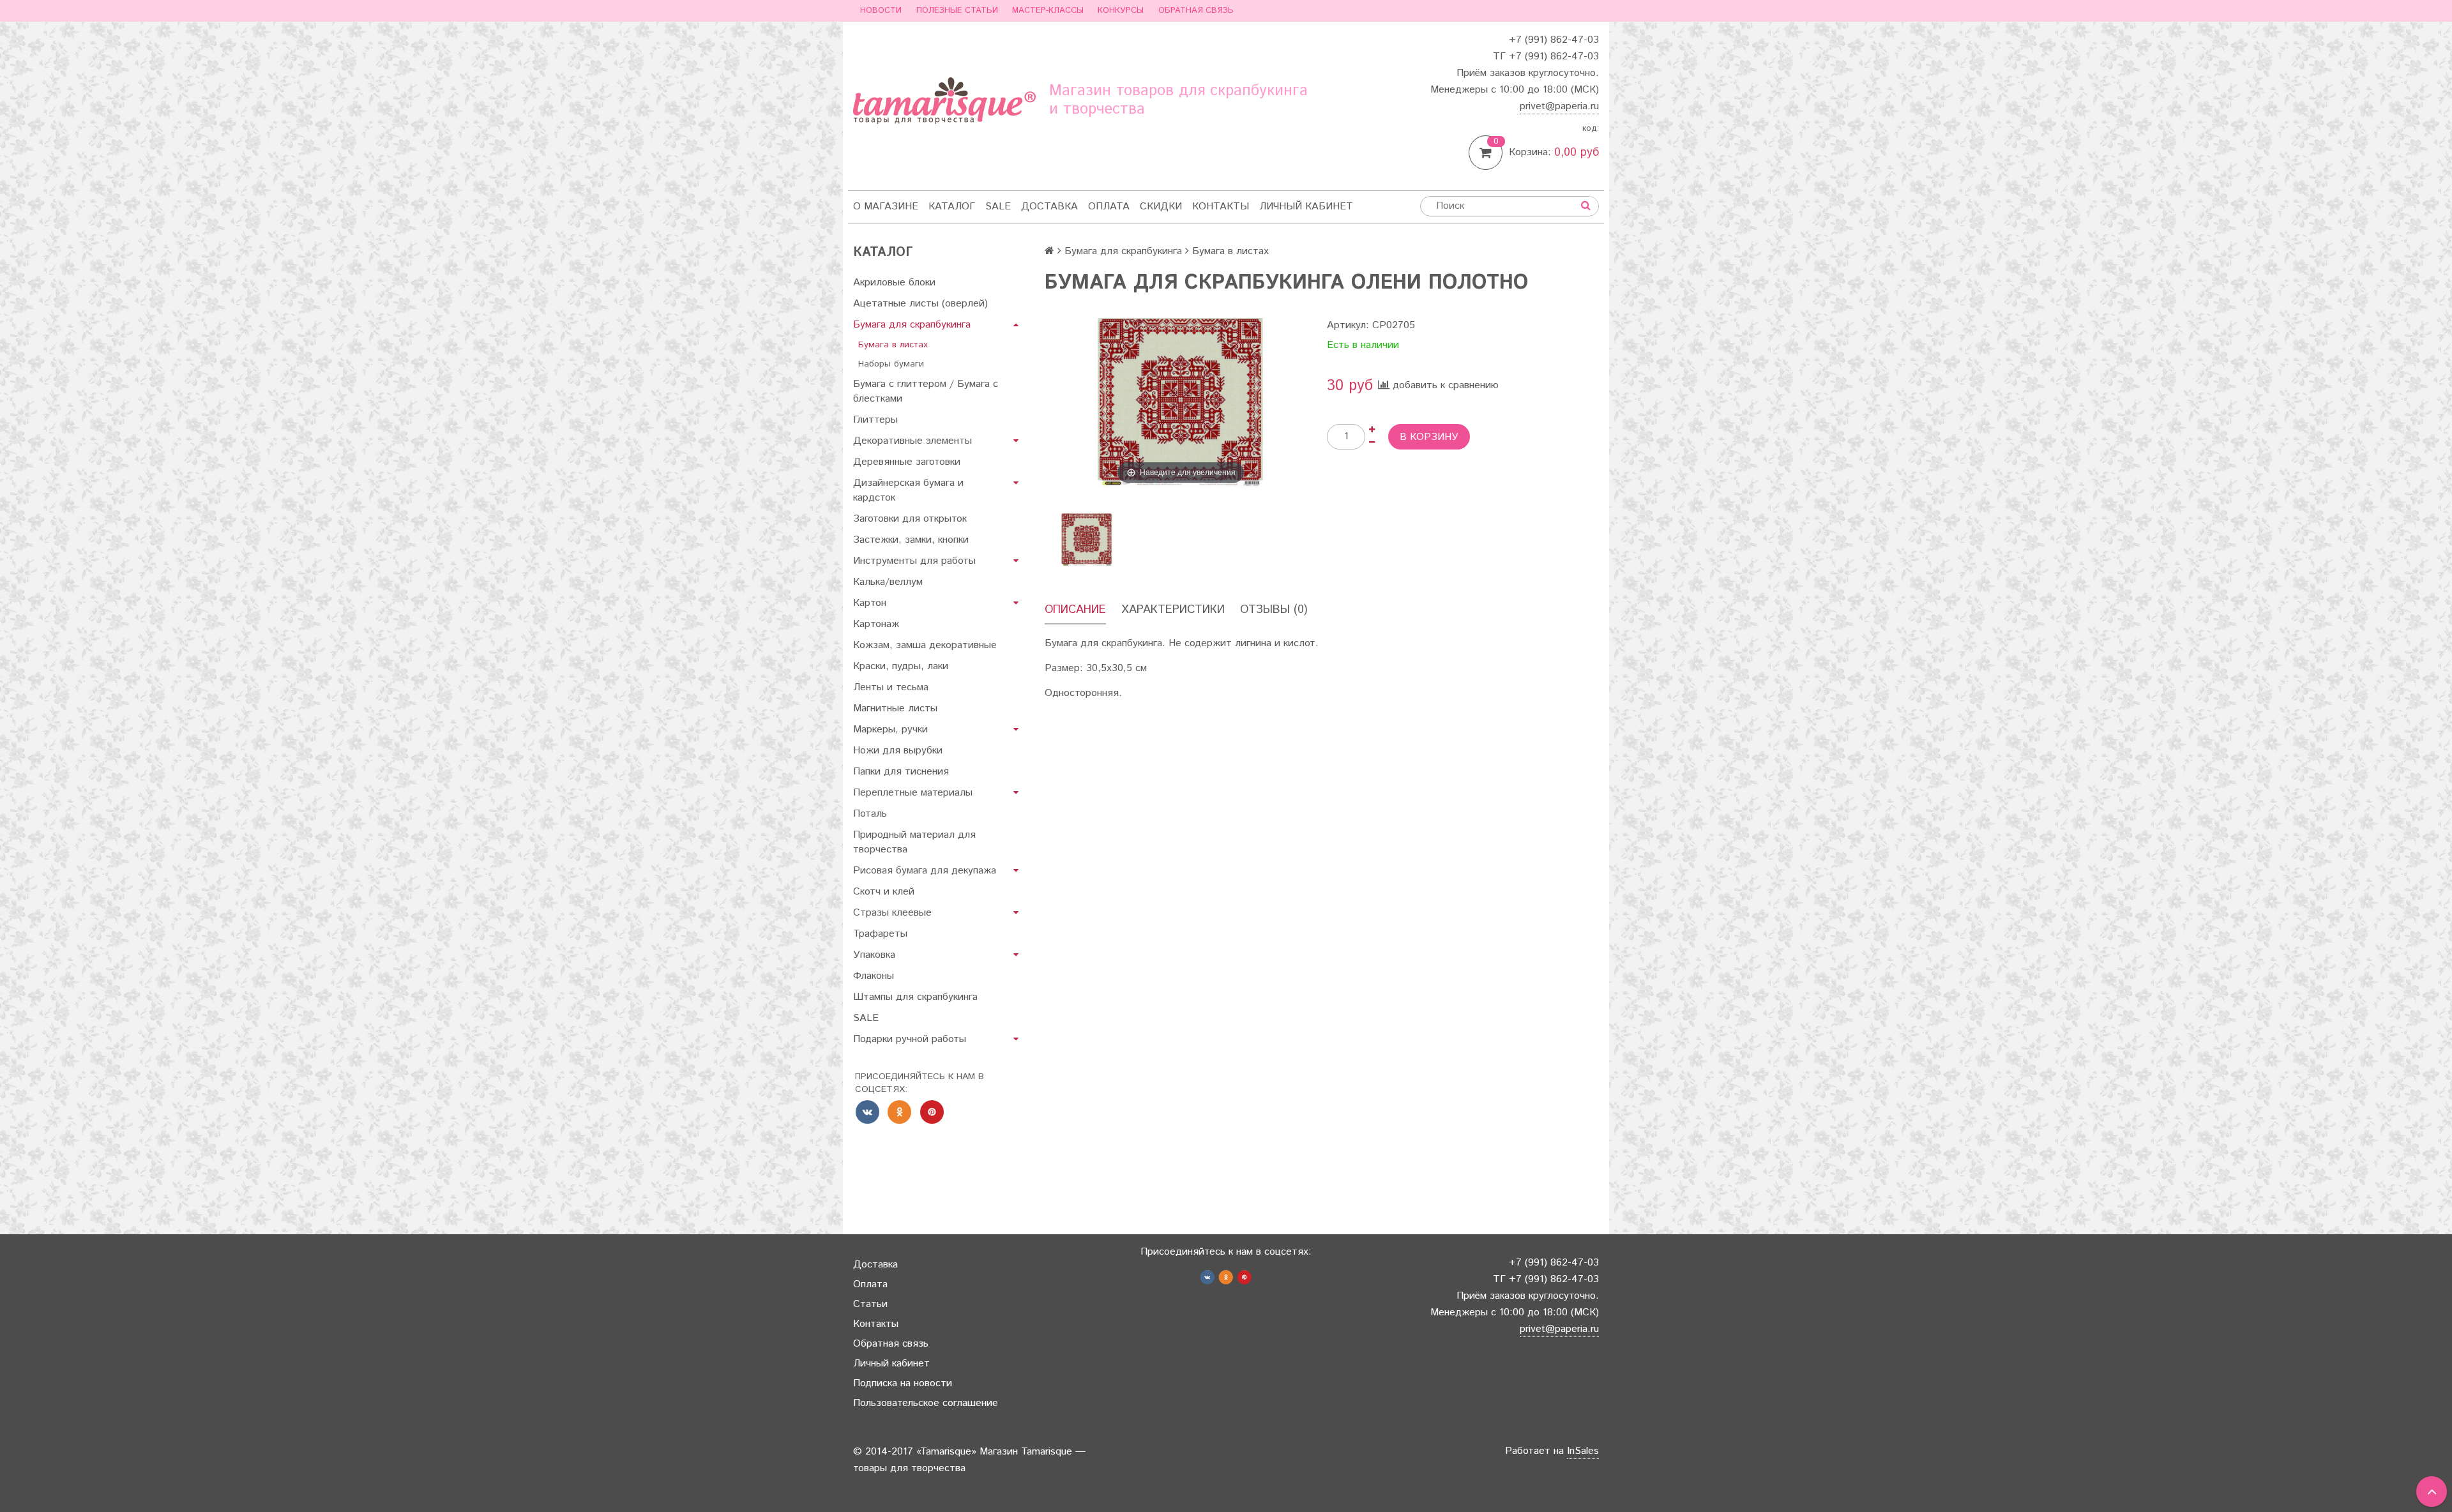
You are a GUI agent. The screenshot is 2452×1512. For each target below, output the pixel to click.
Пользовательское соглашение (926, 1403)
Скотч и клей (884, 892)
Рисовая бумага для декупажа (925, 871)
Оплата (1109, 207)
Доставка (1049, 207)
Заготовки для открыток (910, 519)
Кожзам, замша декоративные (925, 645)
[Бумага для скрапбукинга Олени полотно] (1086, 540)
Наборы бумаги (891, 364)
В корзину (1429, 437)
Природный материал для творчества (914, 842)
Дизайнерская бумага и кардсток (908, 490)
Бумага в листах (893, 345)
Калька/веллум (888, 582)
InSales (1583, 1451)
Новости (881, 11)
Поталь (870, 814)
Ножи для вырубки (898, 751)
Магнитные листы (895, 708)
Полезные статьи (957, 11)
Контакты (1221, 207)
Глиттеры (875, 420)
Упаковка (874, 955)
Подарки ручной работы (910, 1039)
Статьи (870, 1304)
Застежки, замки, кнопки (911, 540)
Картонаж (876, 624)
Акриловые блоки (894, 283)
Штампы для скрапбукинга (915, 997)
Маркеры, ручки (890, 730)
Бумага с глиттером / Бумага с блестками (926, 391)
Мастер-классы (1048, 11)
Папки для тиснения (901, 772)
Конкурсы (1121, 11)
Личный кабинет (1306, 207)
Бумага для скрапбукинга (912, 325)
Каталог (952, 207)
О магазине (886, 207)
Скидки (1161, 207)
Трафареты (880, 934)
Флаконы (874, 976)
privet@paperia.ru (1559, 106)
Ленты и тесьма (891, 687)
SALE (998, 207)
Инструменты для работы (914, 561)
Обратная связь (1196, 11)
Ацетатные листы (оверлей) (920, 304)
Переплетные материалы (913, 793)
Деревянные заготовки (907, 462)
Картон (870, 603)
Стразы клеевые (892, 913)
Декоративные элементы (912, 441)
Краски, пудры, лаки (901, 666)
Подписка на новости (903, 1383)
